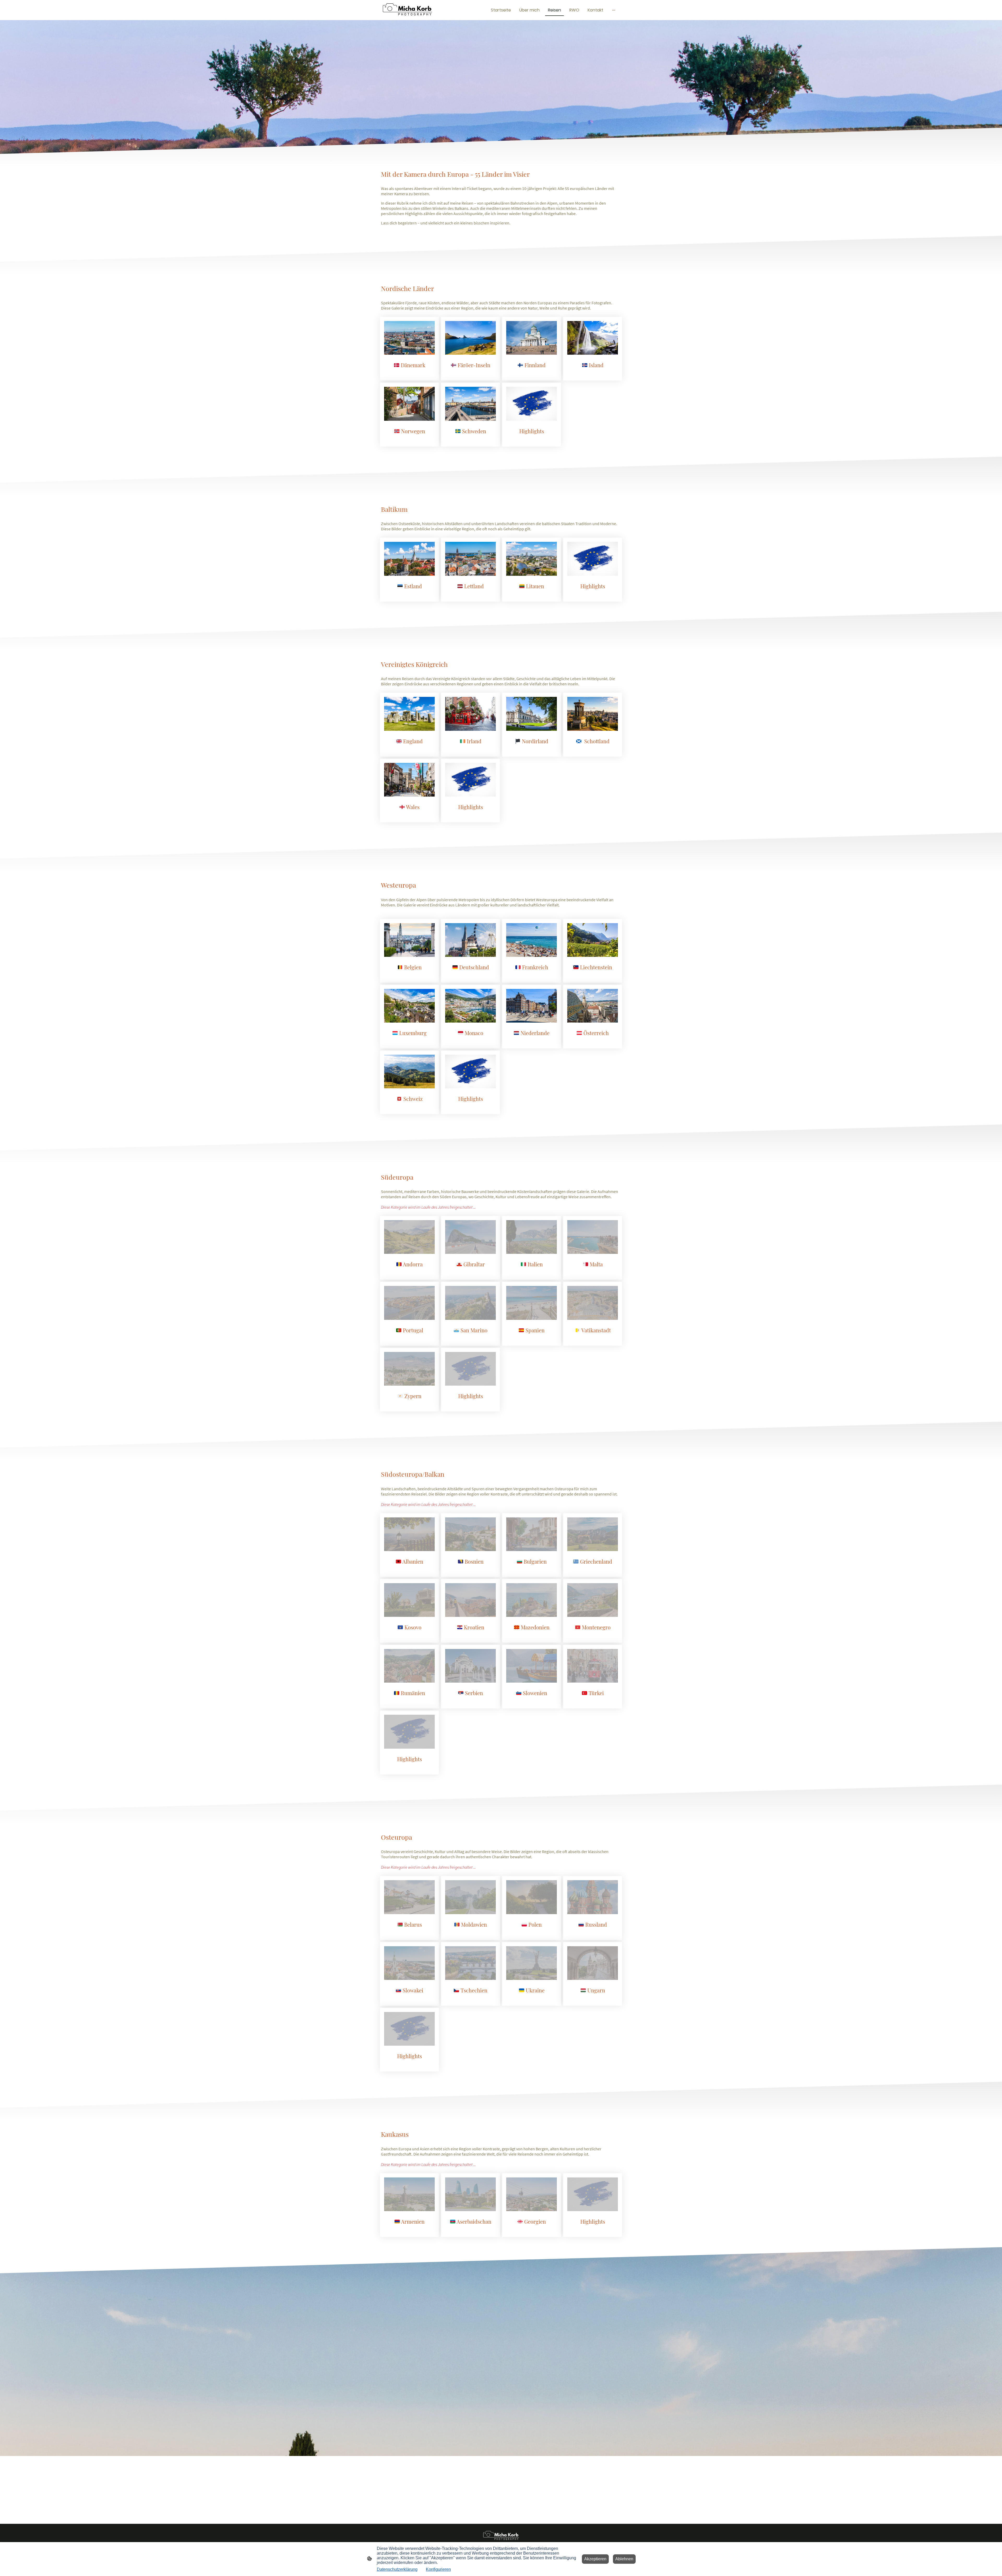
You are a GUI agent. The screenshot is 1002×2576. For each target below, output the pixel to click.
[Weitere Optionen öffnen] (614, 10)
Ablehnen (624, 2559)
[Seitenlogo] (407, 10)
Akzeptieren (595, 2559)
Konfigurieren (438, 2569)
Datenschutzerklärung (397, 2569)
